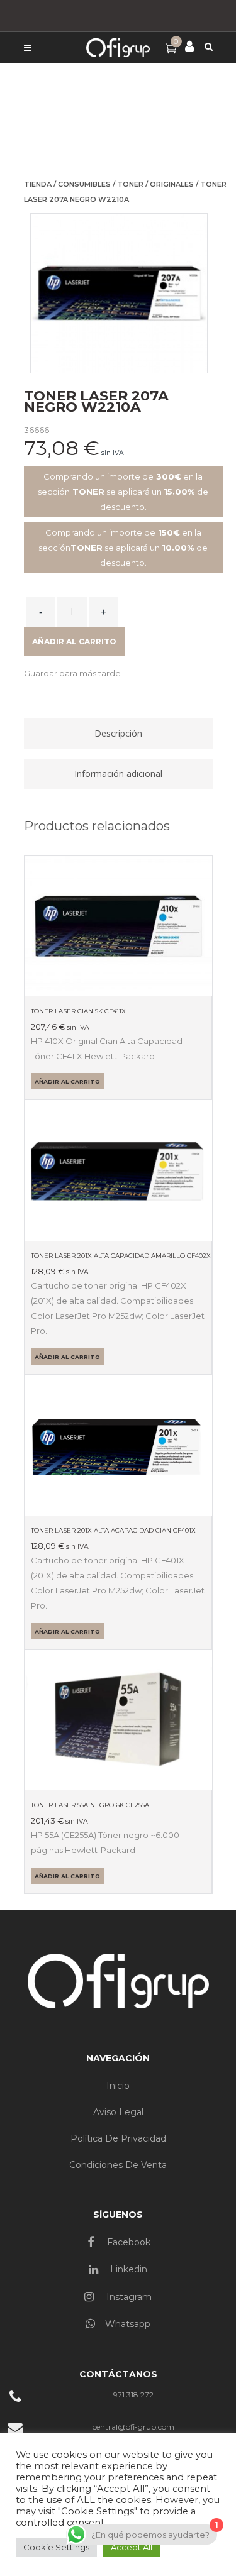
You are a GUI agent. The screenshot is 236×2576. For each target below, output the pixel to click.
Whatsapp (128, 2324)
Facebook (127, 2242)
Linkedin (127, 2269)
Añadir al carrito (74, 641)
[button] (72, 673)
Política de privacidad (118, 2138)
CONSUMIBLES (84, 184)
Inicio (118, 2086)
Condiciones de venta (118, 2165)
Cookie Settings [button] (56, 2547)
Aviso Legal (118, 2112)
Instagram (128, 2297)
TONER (130, 184)
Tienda (38, 184)
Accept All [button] (132, 2547)
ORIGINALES (172, 184)
